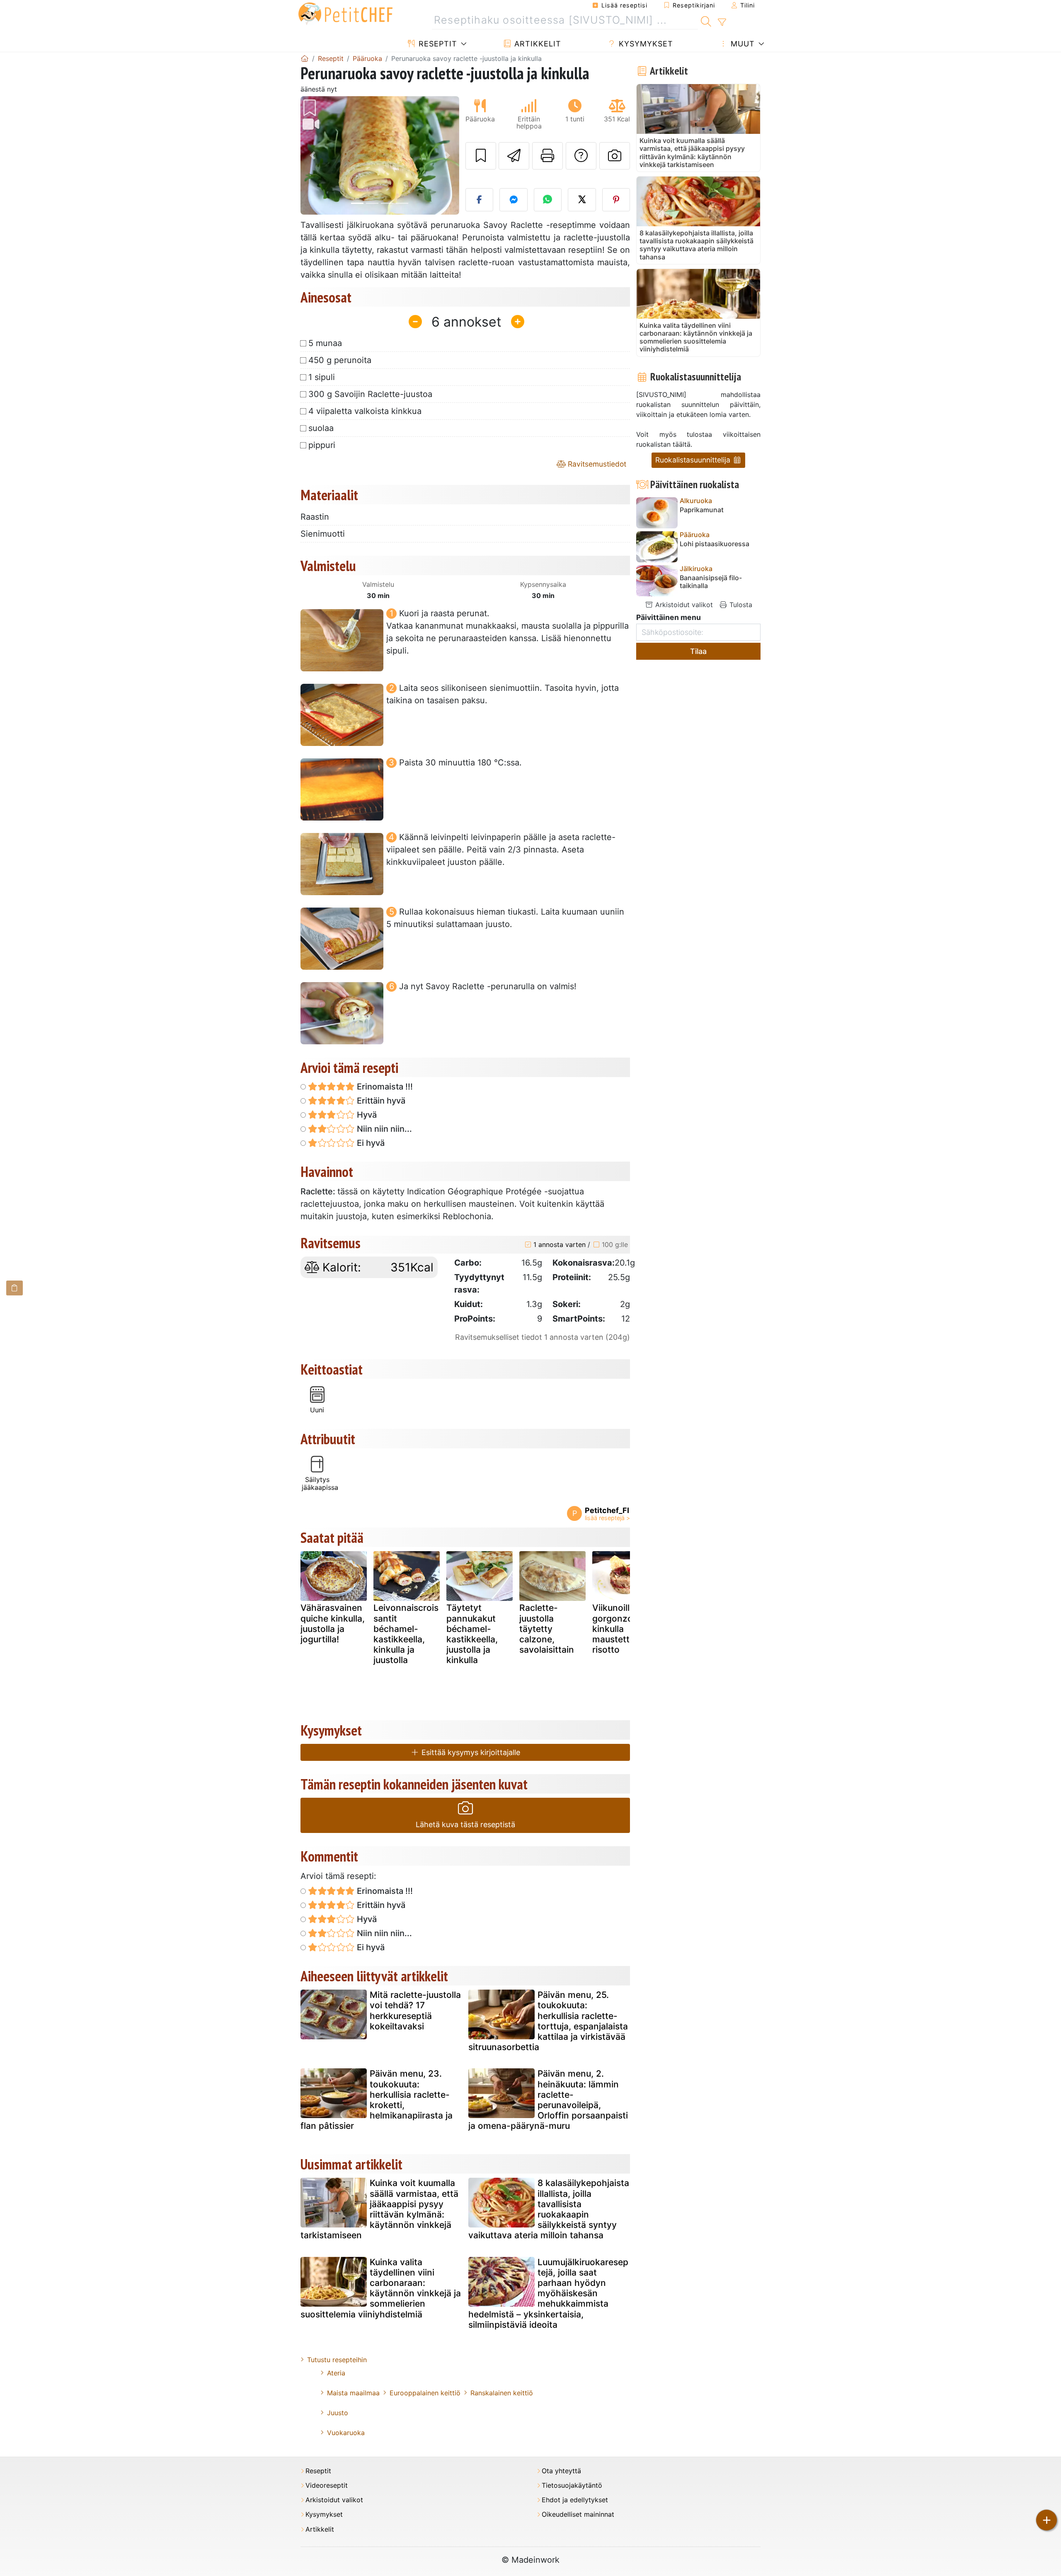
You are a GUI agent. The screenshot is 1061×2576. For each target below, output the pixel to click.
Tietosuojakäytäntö (572, 2485)
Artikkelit (537, 44)
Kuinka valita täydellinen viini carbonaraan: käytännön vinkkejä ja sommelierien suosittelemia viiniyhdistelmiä (381, 2288)
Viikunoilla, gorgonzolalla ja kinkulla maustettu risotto (625, 1629)
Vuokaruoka (346, 2433)
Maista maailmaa (353, 2393)
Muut (741, 44)
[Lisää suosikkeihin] (481, 156)
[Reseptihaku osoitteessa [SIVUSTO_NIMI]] (706, 20)
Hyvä (366, 1115)
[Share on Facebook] (480, 200)
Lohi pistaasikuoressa (715, 544)
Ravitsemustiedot (596, 464)
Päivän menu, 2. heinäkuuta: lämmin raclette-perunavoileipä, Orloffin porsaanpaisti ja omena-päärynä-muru (548, 2100)
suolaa (321, 428)
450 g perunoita (340, 360)
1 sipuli (322, 377)
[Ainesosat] (15, 1288)
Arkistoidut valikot (683, 605)
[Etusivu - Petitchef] (305, 58)
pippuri (322, 445)
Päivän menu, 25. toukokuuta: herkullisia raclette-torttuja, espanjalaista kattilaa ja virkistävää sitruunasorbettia (548, 2021)
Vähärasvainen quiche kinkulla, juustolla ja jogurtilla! (333, 1623)
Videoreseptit (327, 2485)
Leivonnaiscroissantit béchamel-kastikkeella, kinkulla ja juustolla (406, 1634)
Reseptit (437, 44)
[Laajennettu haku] (722, 22)
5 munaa (325, 343)
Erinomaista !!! (384, 1087)
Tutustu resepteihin (337, 2360)
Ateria (336, 2373)
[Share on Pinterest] (616, 200)
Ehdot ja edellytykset (575, 2500)
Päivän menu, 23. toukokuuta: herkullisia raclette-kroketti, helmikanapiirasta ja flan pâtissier (377, 2100)
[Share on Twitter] (582, 200)
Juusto (338, 2413)
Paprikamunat (702, 510)
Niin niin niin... (383, 1129)
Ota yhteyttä (561, 2471)
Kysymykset (645, 44)
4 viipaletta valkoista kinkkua (365, 411)
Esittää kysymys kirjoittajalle (470, 1752)
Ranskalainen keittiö (502, 2393)
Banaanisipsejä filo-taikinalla (711, 582)
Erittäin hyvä (380, 1101)
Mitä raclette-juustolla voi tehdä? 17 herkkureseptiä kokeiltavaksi (415, 2011)
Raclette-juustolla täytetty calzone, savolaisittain (547, 1629)
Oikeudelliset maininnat (578, 2514)
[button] (312, 156)
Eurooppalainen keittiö (425, 2393)
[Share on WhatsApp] (548, 200)
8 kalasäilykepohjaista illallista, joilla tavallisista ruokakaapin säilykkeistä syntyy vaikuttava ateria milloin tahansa (549, 2209)
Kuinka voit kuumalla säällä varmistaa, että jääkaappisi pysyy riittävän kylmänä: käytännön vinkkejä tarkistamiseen (379, 2209)
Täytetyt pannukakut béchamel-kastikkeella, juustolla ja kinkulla (472, 1634)
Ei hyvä (370, 1143)
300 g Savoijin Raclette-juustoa (370, 394)
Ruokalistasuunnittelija (694, 460)
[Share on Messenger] (514, 200)
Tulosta (740, 605)
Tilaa (698, 651)
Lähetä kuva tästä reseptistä (465, 1824)
